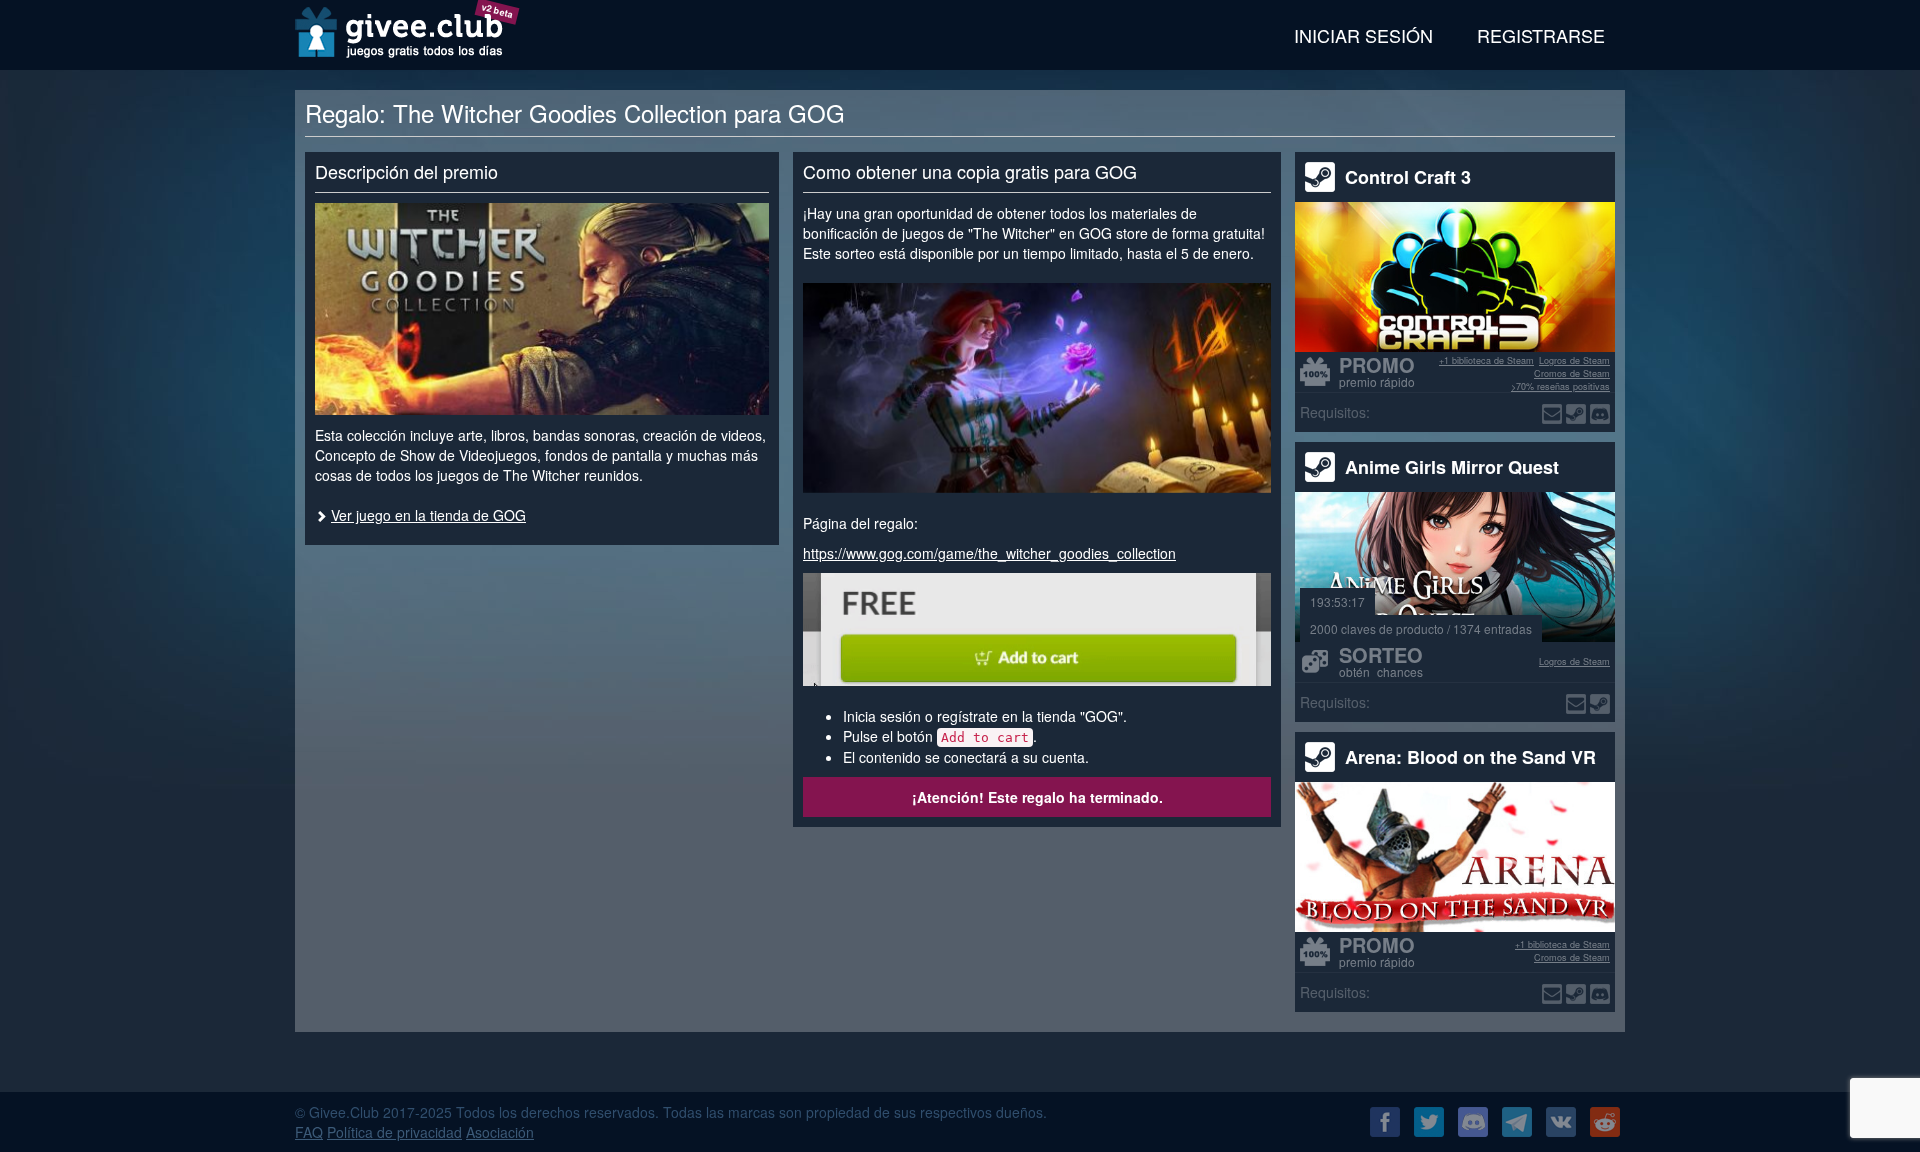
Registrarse (1541, 35)
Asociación (500, 1132)
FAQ (309, 1132)
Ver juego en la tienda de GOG (428, 515)
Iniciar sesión (1363, 35)
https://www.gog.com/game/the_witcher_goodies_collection (989, 553)
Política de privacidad (394, 1132)
